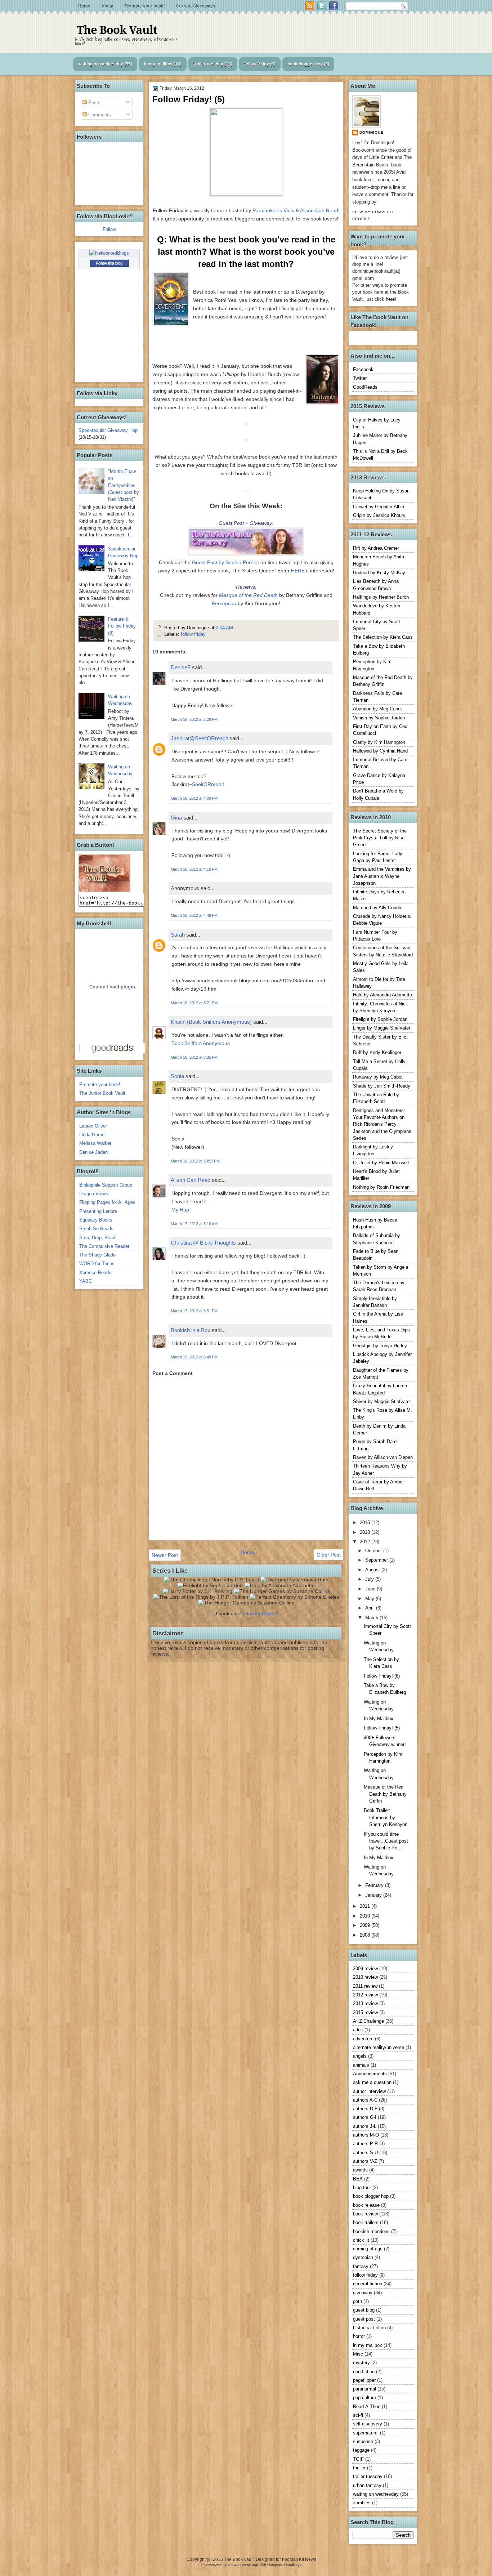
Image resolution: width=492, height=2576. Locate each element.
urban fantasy (367, 2485)
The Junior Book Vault (102, 1093)
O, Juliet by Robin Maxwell (381, 1163)
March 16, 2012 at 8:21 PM (194, 1003)
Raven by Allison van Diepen (383, 1457)
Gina (176, 818)
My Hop (180, 1210)
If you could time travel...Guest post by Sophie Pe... (386, 1841)
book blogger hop (305, 64)
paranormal (364, 2389)
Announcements (370, 2074)
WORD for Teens (97, 1264)
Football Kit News (299, 2559)
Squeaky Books (96, 1220)
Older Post (329, 1555)
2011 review (365, 1986)
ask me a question (372, 2082)
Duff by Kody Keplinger (377, 1052)
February (375, 1885)
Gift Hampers (271, 2565)
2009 (366, 1925)
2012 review (365, 1995)
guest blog (364, 2310)
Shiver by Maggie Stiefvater (382, 1401)
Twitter (360, 378)
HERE (298, 571)
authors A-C (365, 2100)
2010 (366, 1916)
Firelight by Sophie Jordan (380, 1019)
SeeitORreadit (208, 784)
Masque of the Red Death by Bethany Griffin (385, 1794)
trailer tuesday (208, 64)
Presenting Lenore (98, 1211)
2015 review (365, 2012)
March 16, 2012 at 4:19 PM (194, 869)
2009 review (365, 1968)
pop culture (364, 2398)
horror (359, 2336)
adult (358, 2030)
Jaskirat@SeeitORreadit (199, 738)
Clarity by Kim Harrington (379, 742)
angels (360, 2056)
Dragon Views (94, 1194)
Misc (358, 2354)
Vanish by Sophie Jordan (379, 718)
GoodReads (365, 387)
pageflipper (364, 2380)
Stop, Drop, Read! (98, 1238)
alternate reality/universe (379, 2047)
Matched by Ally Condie (378, 908)
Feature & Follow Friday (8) (122, 626)
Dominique (372, 132)
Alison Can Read (319, 210)
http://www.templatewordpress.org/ (230, 2565)
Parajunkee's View (273, 210)
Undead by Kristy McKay (379, 573)
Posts (94, 102)
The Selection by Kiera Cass (383, 637)
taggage (361, 2450)
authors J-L (365, 2126)
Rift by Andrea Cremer (376, 548)
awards (360, 2170)
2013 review (365, 2003)
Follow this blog (109, 263)
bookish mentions (371, 2231)
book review (365, 2214)
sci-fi (358, 2415)
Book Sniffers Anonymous (201, 1043)
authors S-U (365, 2153)
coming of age (368, 2249)
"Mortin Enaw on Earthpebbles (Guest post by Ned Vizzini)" (124, 485)
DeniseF (181, 667)
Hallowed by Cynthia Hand (380, 751)
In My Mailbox (379, 1718)
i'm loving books (257, 1613)
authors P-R (365, 2144)
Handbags (293, 2565)
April (371, 1608)
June (371, 1589)
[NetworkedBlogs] (109, 253)
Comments (99, 115)
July (370, 1579)
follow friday (257, 64)
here (390, 299)
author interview (369, 2091)
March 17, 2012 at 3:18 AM (194, 1224)
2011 (366, 1906)
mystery (361, 2363)
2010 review (365, 1977)
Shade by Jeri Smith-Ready (382, 1086)
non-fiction (364, 2372)
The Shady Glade (97, 1255)
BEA (358, 2179)
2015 (366, 1523)
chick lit (361, 2240)
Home (84, 6)
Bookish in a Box (191, 1330)
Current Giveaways (196, 6)
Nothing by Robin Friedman (381, 1187)
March (372, 1618)
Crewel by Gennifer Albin (379, 507)
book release (366, 2205)
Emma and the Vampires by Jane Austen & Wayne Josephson (382, 876)
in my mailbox (158, 64)
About (107, 6)
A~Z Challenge (368, 2021)
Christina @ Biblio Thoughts (203, 1243)
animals (361, 2065)
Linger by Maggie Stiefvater (382, 1028)
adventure (363, 2039)
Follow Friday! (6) (382, 1676)
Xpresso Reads (95, 1273)
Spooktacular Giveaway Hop (108, 430)
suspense (363, 2441)
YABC (86, 1281)
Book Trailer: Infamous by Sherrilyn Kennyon (386, 1817)
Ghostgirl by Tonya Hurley (380, 1346)
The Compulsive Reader (104, 1246)
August (373, 1570)
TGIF (358, 2459)
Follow (109, 229)
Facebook (363, 369)
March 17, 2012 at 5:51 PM (194, 1311)
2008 (366, 1935)
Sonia (177, 1076)
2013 (366, 1532)
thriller (359, 2468)
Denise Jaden (93, 1152)
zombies (362, 2503)
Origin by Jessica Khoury (379, 515)
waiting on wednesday (101, 64)
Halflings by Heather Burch (381, 597)
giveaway (363, 2293)
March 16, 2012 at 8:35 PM (194, 1057)
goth (357, 2301)
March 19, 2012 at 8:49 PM (194, 1357)
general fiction (368, 2284)
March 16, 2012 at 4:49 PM (194, 915)
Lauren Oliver (93, 1126)
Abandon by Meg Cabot (377, 709)
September (377, 1560)
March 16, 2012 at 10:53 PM (195, 1161)
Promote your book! (145, 6)
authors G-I (365, 2117)
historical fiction (369, 2328)
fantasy (361, 2266)
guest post (364, 2319)
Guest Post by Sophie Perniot (225, 562)
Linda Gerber (93, 1135)
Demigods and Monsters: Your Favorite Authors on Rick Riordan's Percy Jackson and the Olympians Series (382, 1124)
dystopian (363, 2257)
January (374, 1895)
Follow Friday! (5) (382, 1728)
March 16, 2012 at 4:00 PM (194, 798)
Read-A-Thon (367, 2407)
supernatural (366, 2433)
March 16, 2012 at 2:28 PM (194, 719)
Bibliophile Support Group (106, 1185)
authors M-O (366, 2135)
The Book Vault (117, 30)
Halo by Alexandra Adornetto (383, 995)
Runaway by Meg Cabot (378, 1077)
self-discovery (368, 2424)
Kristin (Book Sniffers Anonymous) (211, 1022)
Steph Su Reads (96, 1229)
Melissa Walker (95, 1143)
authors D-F (365, 2109)
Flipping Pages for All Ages (107, 1202)
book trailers (366, 2222)
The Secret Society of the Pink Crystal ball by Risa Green (380, 838)
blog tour (362, 2187)
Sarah (178, 935)
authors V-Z (365, 2161)
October (374, 1551)
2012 (366, 1542)
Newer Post (165, 1555)
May (370, 1599)
